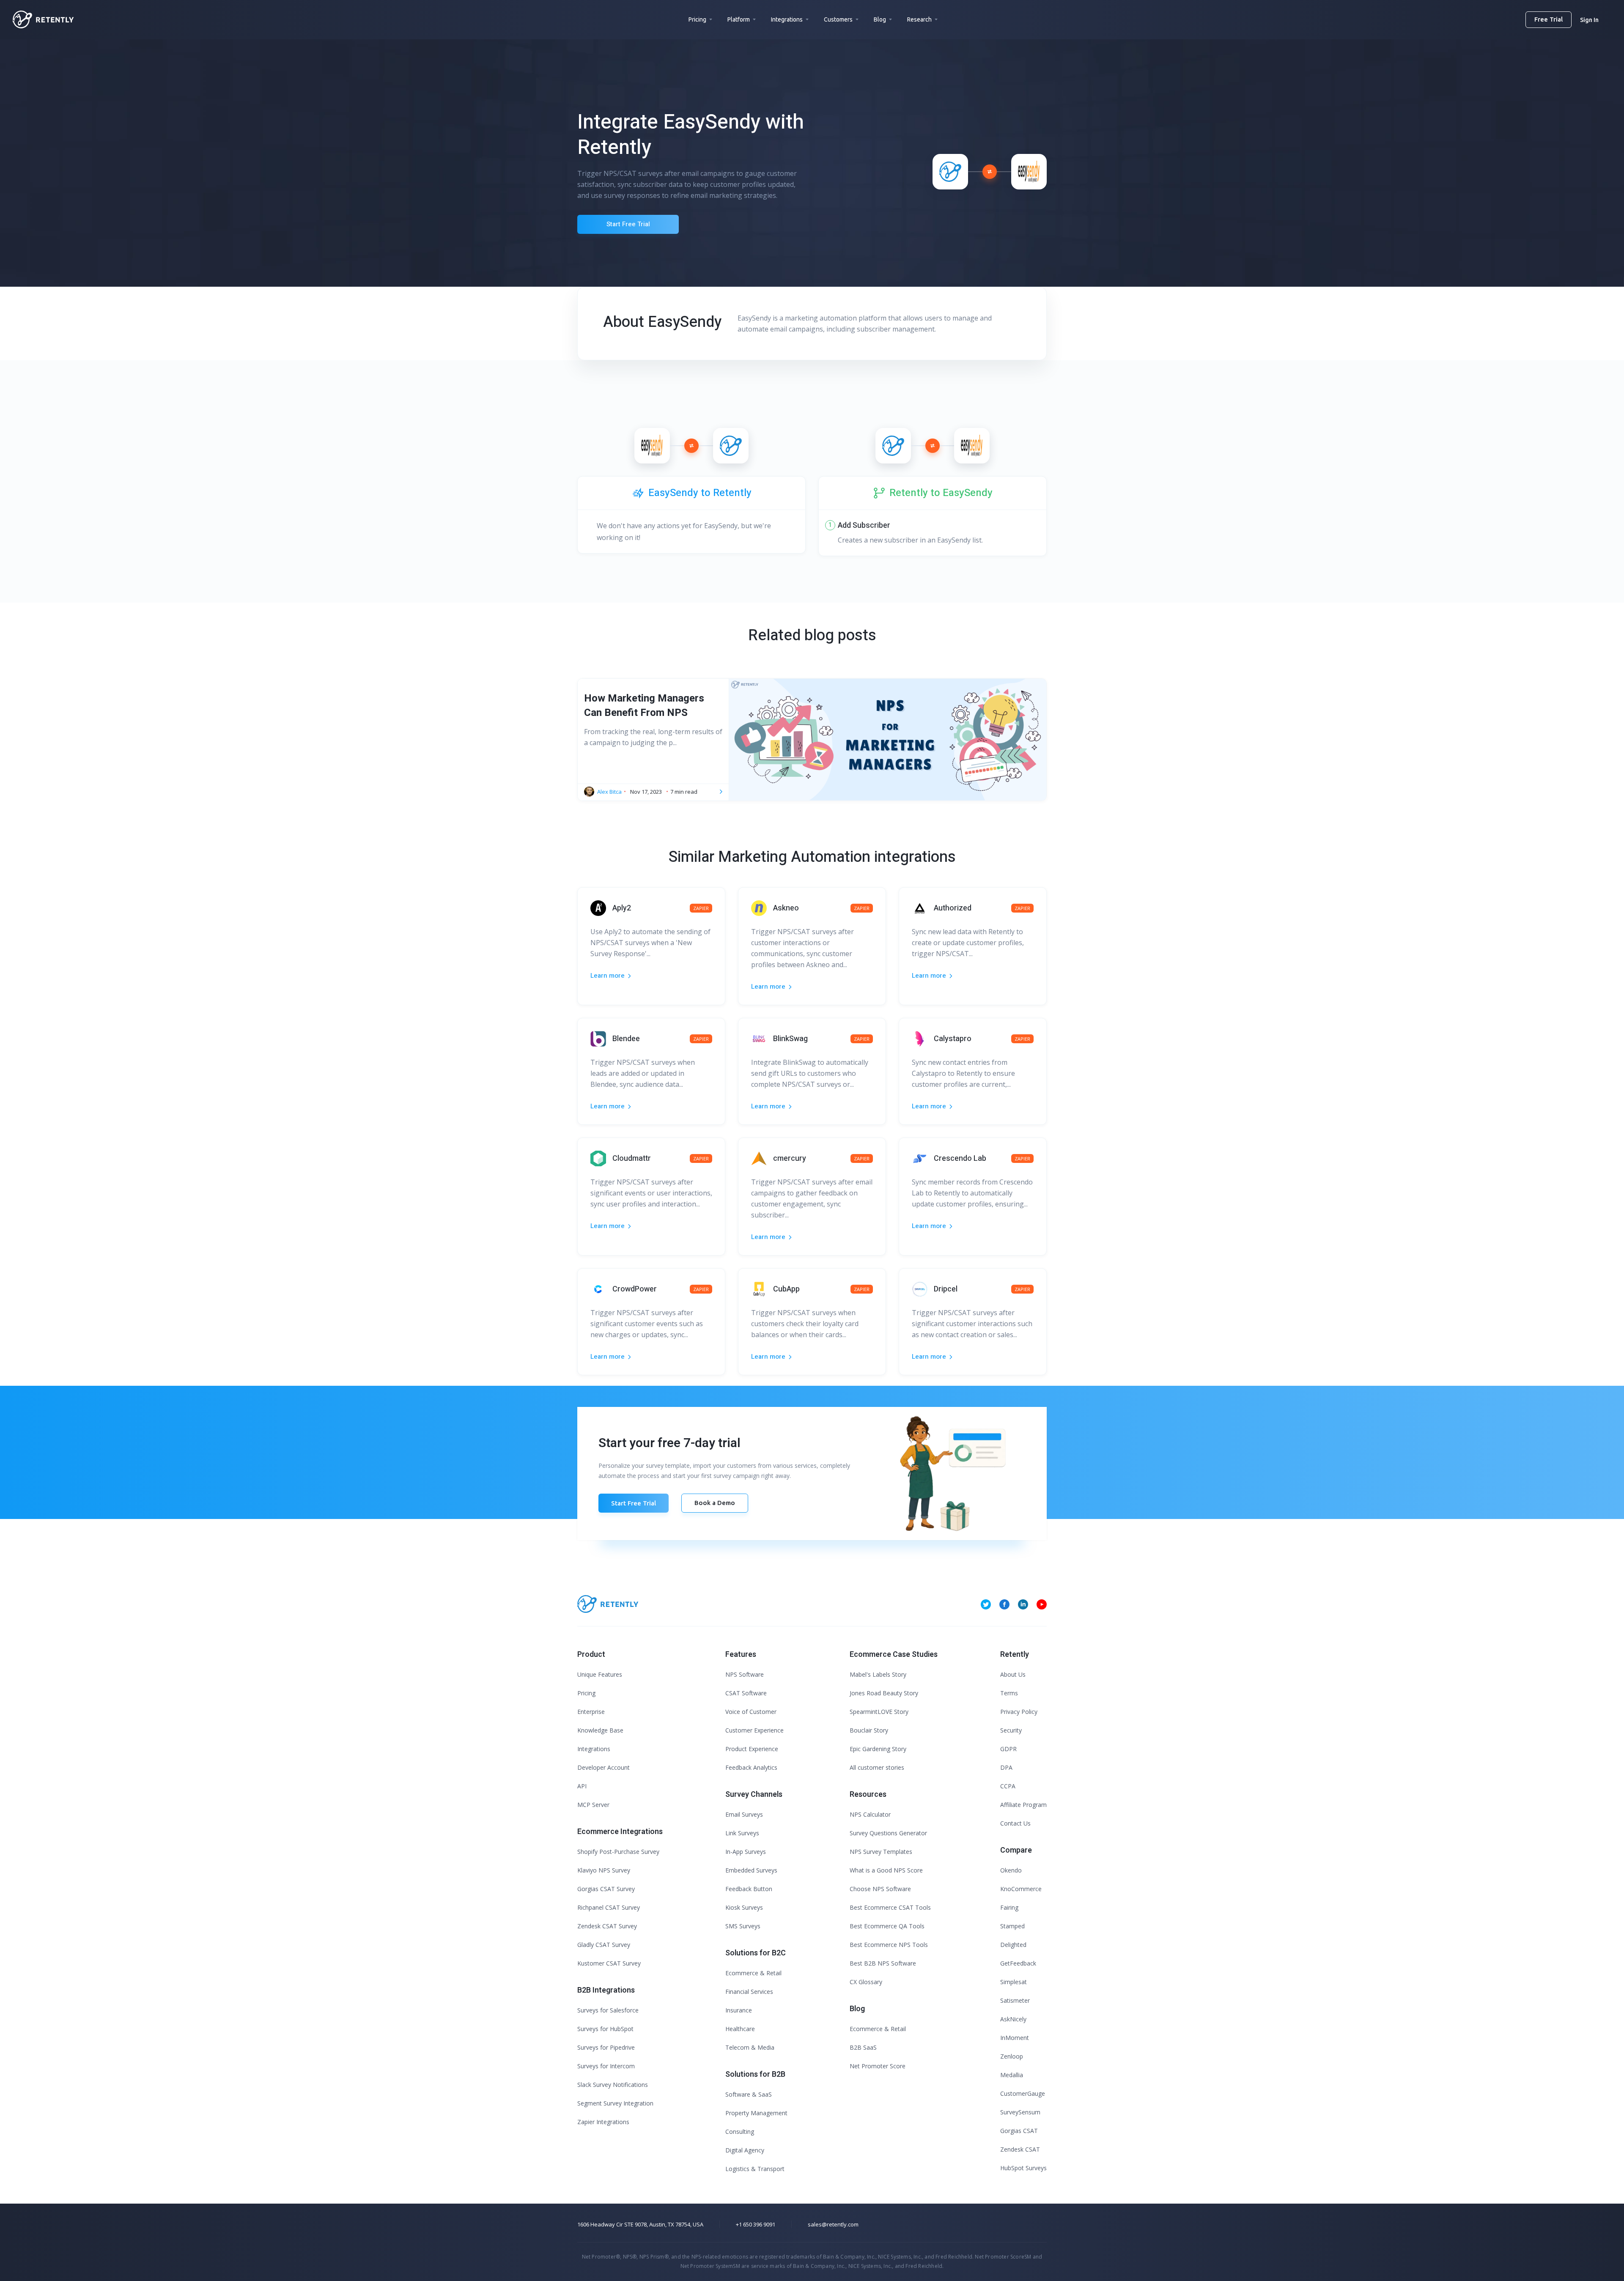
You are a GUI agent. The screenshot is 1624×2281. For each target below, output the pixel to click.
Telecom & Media (750, 2047)
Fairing (1009, 1907)
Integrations (787, 19)
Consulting (740, 2132)
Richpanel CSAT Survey (609, 1907)
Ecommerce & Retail (753, 1973)
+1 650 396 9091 (756, 2224)
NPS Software (745, 1674)
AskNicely (1013, 2019)
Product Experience (752, 1749)
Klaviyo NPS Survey (604, 1870)
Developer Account (604, 1767)
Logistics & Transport (755, 2169)
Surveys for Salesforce (608, 2010)
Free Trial (1549, 19)
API (582, 1786)
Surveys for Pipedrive (606, 2047)
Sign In (1589, 20)
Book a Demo (715, 1503)
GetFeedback (1018, 1963)
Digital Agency (745, 2150)
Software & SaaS (749, 2094)
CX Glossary (866, 1982)
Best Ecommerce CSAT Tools (890, 1907)
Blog (880, 19)
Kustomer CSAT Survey (609, 1963)
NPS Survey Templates (881, 1852)
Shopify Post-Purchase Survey (618, 1852)
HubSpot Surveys (1023, 2168)
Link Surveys (742, 1833)
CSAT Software (746, 1693)
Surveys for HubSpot (605, 2029)
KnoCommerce (1021, 1889)
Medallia (1012, 2075)
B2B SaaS (863, 2047)
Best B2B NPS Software (883, 1963)
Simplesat (1014, 1982)
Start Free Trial (628, 224)
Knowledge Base (600, 1730)
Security (1011, 1730)
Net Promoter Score (878, 2066)
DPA (1006, 1767)
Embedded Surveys (751, 1870)
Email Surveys (744, 1814)
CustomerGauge (1023, 2093)
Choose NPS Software (880, 1889)
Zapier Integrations (603, 2122)
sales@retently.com (833, 2224)
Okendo (1011, 1870)
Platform (739, 19)
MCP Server (593, 1805)
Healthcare (740, 2029)
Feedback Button (749, 1889)
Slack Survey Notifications (613, 2085)
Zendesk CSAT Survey (607, 1926)
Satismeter (1015, 2000)
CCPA (1008, 1786)
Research (919, 19)
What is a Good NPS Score (886, 1870)
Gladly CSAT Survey (604, 1945)
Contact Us (1015, 1823)
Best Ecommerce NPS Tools (889, 1945)
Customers (838, 19)
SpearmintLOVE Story (879, 1712)
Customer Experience (754, 1730)
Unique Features (600, 1674)
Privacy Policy (1019, 1712)
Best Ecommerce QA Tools (887, 1926)
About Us (1013, 1674)
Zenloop (1012, 2056)
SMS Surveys (743, 1926)
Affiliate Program (1023, 1805)
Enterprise (591, 1712)
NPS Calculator (870, 1814)
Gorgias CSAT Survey (606, 1889)
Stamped (1012, 1926)
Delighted (1013, 1945)
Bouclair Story (869, 1730)
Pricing (697, 19)
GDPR (1008, 1749)
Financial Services (749, 1992)
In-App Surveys (746, 1852)
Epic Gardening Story (878, 1749)
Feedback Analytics (751, 1767)
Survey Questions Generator (888, 1833)
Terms (1009, 1693)
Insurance (739, 2010)
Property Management (756, 2113)
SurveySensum (1020, 2112)
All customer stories (877, 1767)
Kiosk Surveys (744, 1907)
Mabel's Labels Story (878, 1674)
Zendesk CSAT (1020, 2149)
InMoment (1015, 2038)
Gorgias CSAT (1019, 2131)
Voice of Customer (751, 1712)
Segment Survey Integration (615, 2103)
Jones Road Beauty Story (884, 1693)
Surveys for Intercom (606, 2066)
